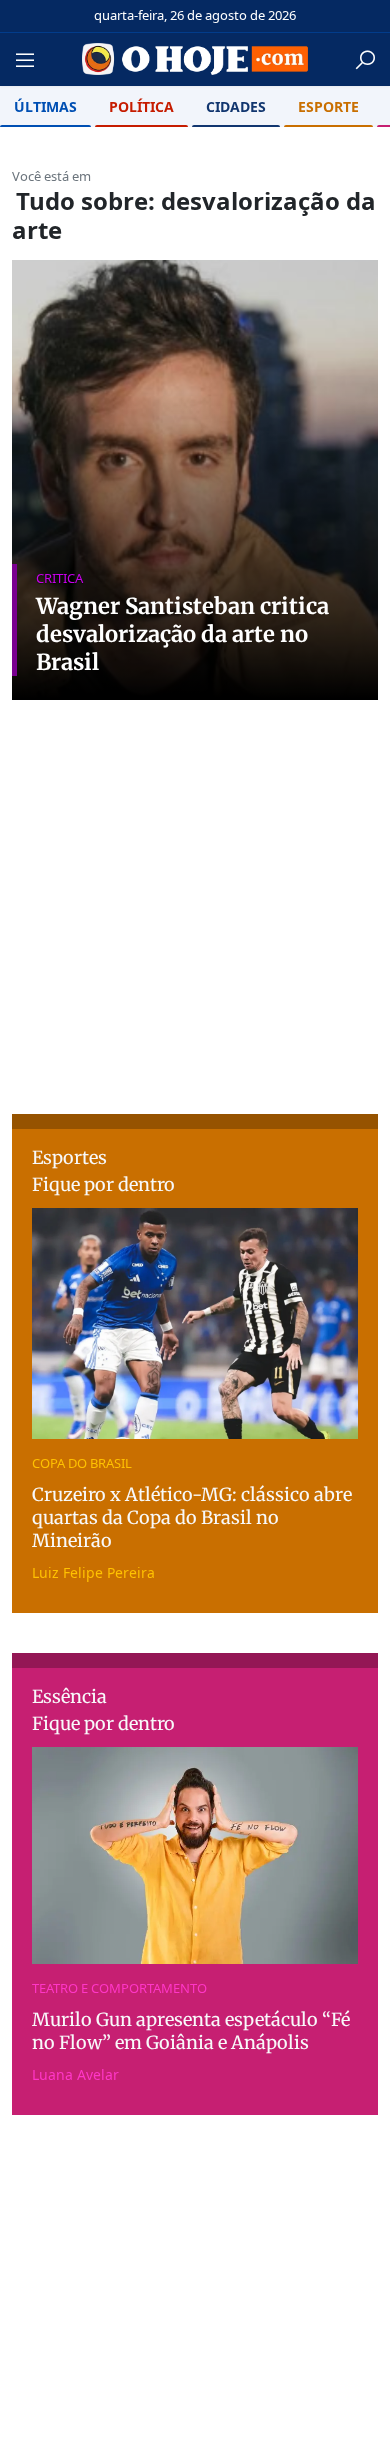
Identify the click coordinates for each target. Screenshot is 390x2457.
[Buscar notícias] (365, 60)
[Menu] (31, 60)
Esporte (328, 106)
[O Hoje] (195, 59)
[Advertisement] (195, 953)
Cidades (236, 106)
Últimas (45, 106)
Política (141, 106)
